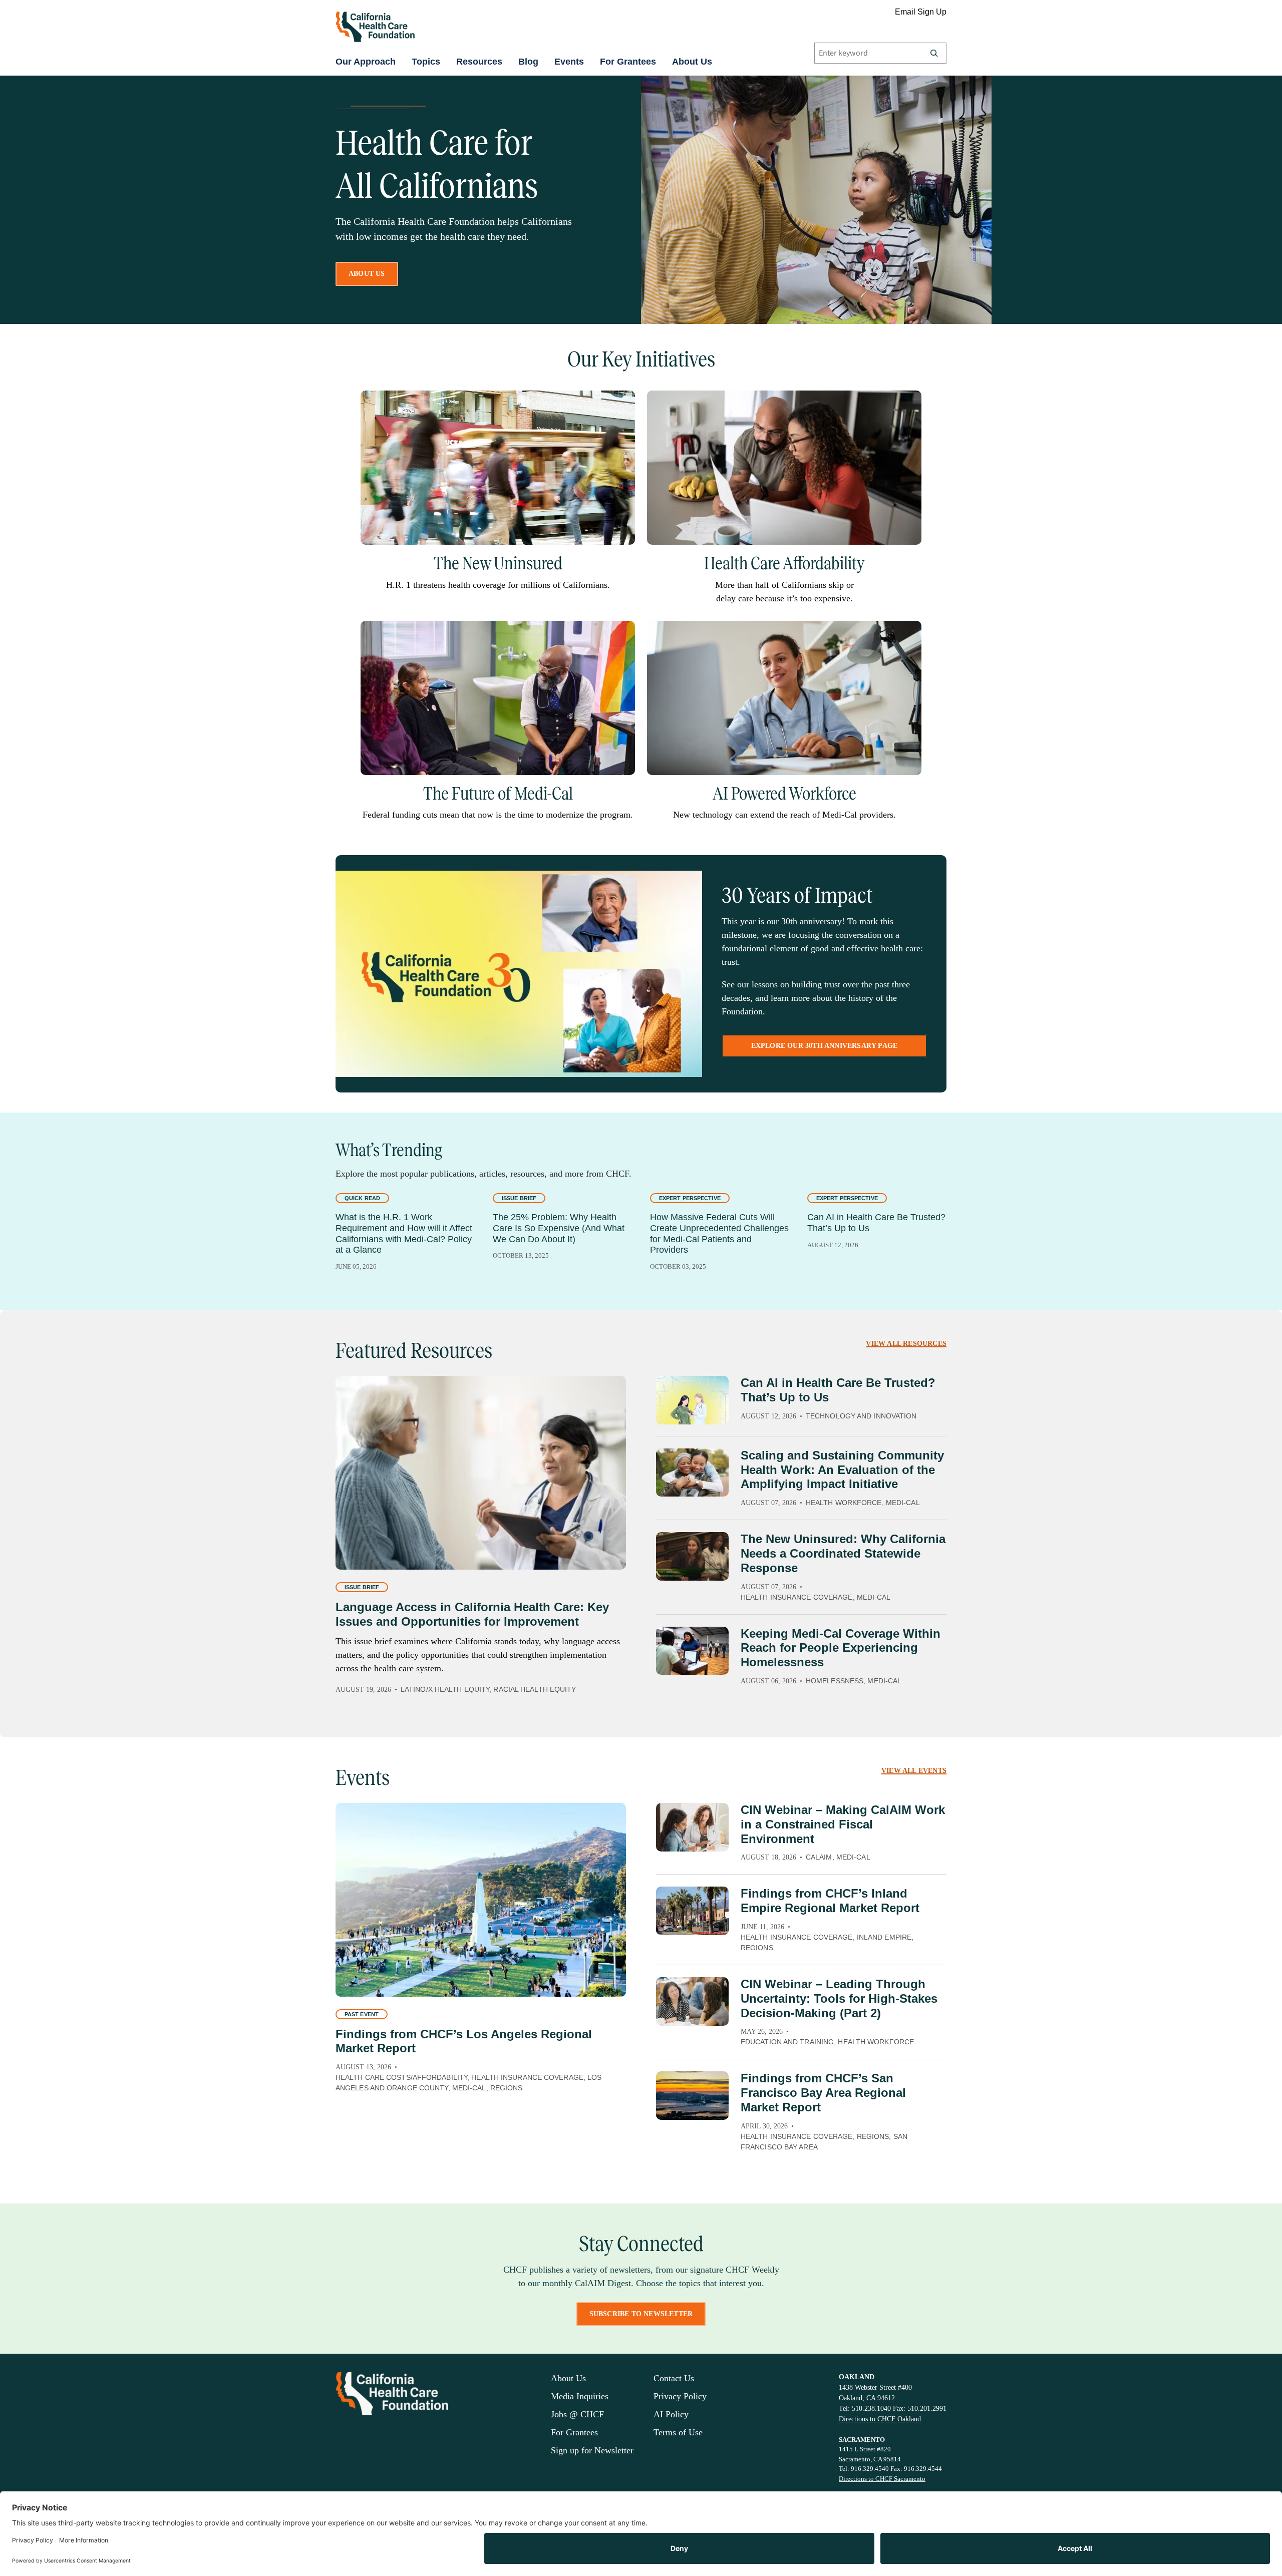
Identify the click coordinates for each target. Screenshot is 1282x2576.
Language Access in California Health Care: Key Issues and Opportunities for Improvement (472, 1614)
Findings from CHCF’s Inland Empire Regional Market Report (830, 1901)
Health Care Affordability (784, 563)
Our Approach (366, 62)
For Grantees (628, 62)
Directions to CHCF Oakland (880, 2419)
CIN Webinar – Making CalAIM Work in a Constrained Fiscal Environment (843, 1824)
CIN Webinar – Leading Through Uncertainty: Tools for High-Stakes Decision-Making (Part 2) (839, 1998)
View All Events (914, 1771)
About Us (692, 62)
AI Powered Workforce (784, 794)
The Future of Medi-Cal (498, 794)
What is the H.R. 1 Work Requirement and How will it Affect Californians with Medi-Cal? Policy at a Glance (404, 1233)
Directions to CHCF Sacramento (882, 2479)
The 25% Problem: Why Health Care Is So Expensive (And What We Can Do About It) (559, 1228)
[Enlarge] (622, 404)
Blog (528, 62)
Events (569, 62)
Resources (479, 62)
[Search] (934, 53)
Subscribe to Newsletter (641, 2314)
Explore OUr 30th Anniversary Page (825, 1046)
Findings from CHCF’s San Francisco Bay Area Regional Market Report (823, 2093)
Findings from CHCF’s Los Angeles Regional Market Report (464, 2041)
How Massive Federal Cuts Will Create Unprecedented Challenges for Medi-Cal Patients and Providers (719, 1233)
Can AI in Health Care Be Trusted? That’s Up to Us (876, 1223)
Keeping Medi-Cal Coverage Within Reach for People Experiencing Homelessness (841, 1648)
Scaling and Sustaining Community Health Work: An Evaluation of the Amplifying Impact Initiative (842, 1470)
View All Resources (906, 1344)
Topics (426, 62)
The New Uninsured (498, 563)
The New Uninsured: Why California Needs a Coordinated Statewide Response (843, 1553)
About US (367, 274)
